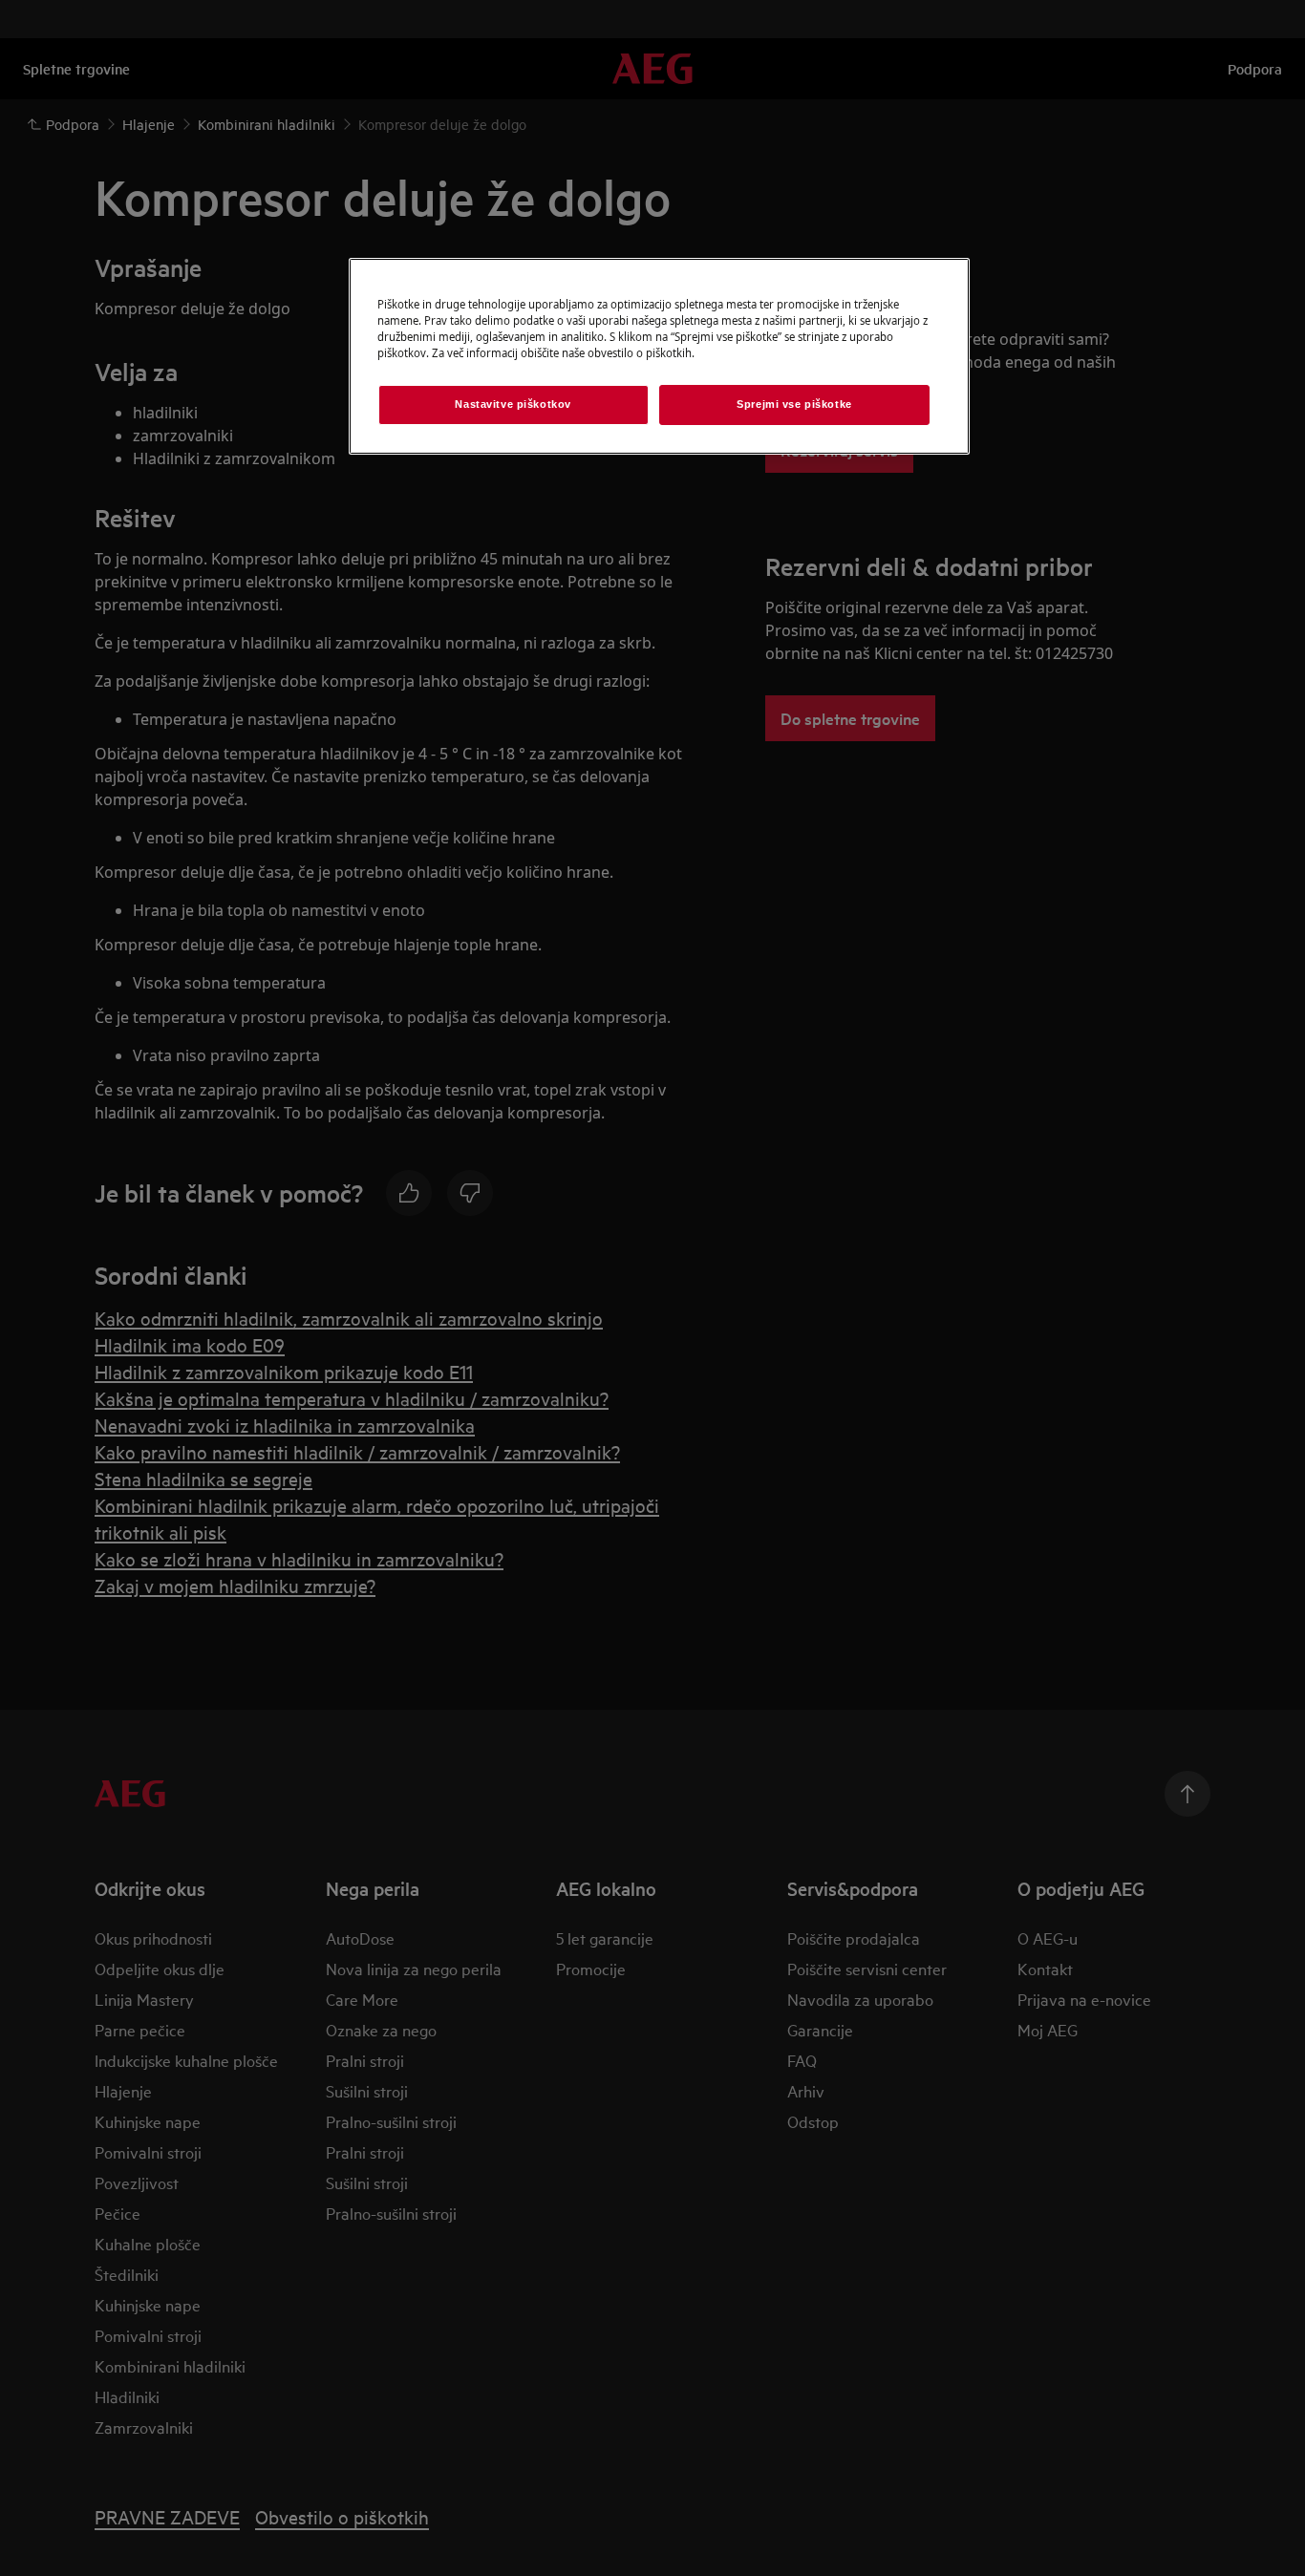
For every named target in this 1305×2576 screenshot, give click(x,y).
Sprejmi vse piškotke (794, 404)
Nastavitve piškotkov (513, 404)
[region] (659, 356)
